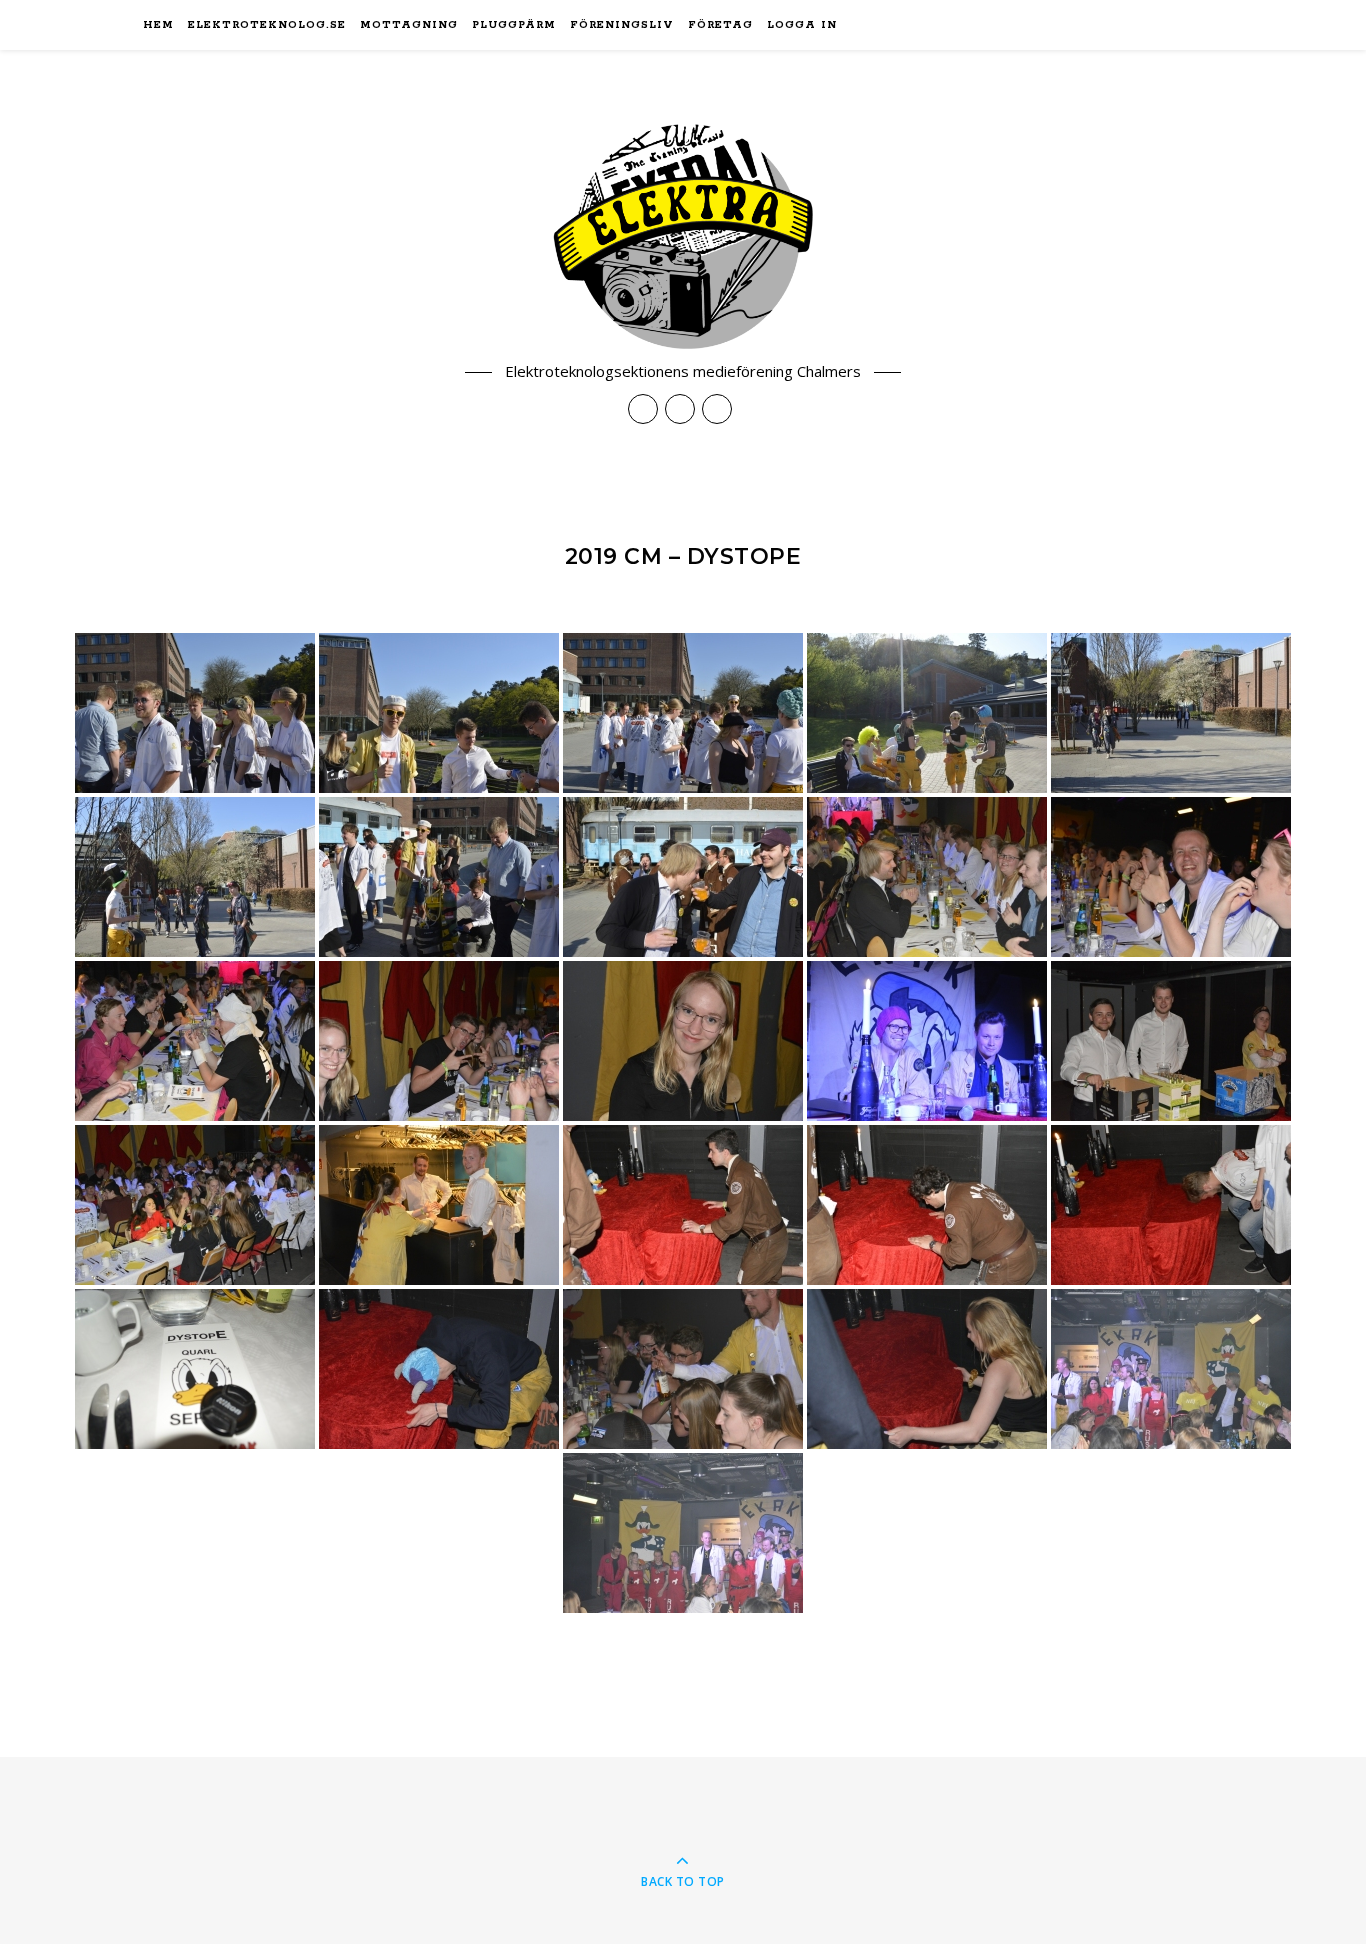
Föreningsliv (622, 25)
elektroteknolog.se (267, 25)
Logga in (802, 25)
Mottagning (409, 25)
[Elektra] (683, 236)
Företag (720, 25)
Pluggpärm (514, 25)
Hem (158, 25)
